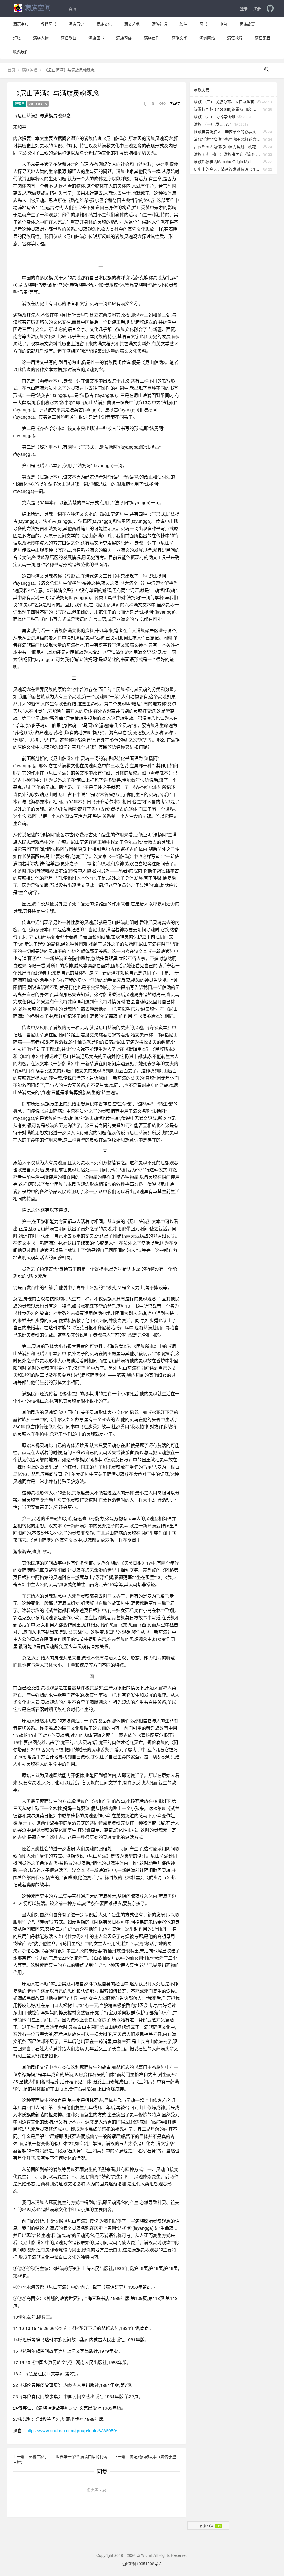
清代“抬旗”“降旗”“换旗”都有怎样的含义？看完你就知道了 (227, 139)
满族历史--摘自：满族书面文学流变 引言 (227, 154)
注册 (257, 8)
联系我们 (21, 52)
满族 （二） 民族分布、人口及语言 (224, 102)
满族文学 (179, 38)
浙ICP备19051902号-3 (142, 2564)
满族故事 (247, 24)
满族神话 (159, 24)
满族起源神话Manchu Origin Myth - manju (227, 161)
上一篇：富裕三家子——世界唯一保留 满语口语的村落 (61, 2456)
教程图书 (49, 24)
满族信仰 (152, 38)
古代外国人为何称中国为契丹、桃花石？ (227, 146)
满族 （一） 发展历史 (212, 124)
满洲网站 (207, 38)
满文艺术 (132, 24)
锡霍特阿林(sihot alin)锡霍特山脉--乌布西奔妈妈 (227, 109)
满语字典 (21, 24)
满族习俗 (124, 38)
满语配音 (263, 38)
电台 (223, 24)
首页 (72, 8)
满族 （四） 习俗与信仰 (214, 117)
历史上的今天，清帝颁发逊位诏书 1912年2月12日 (227, 169)
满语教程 (235, 38)
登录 (244, 8)
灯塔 (17, 38)
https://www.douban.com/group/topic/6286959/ (72, 2431)
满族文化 (104, 24)
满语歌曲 (69, 38)
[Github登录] (270, 8)
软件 (183, 24)
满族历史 (76, 24)
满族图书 (96, 38)
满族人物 (41, 38)
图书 (203, 24)
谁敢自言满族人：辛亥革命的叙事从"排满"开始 (227, 131)
